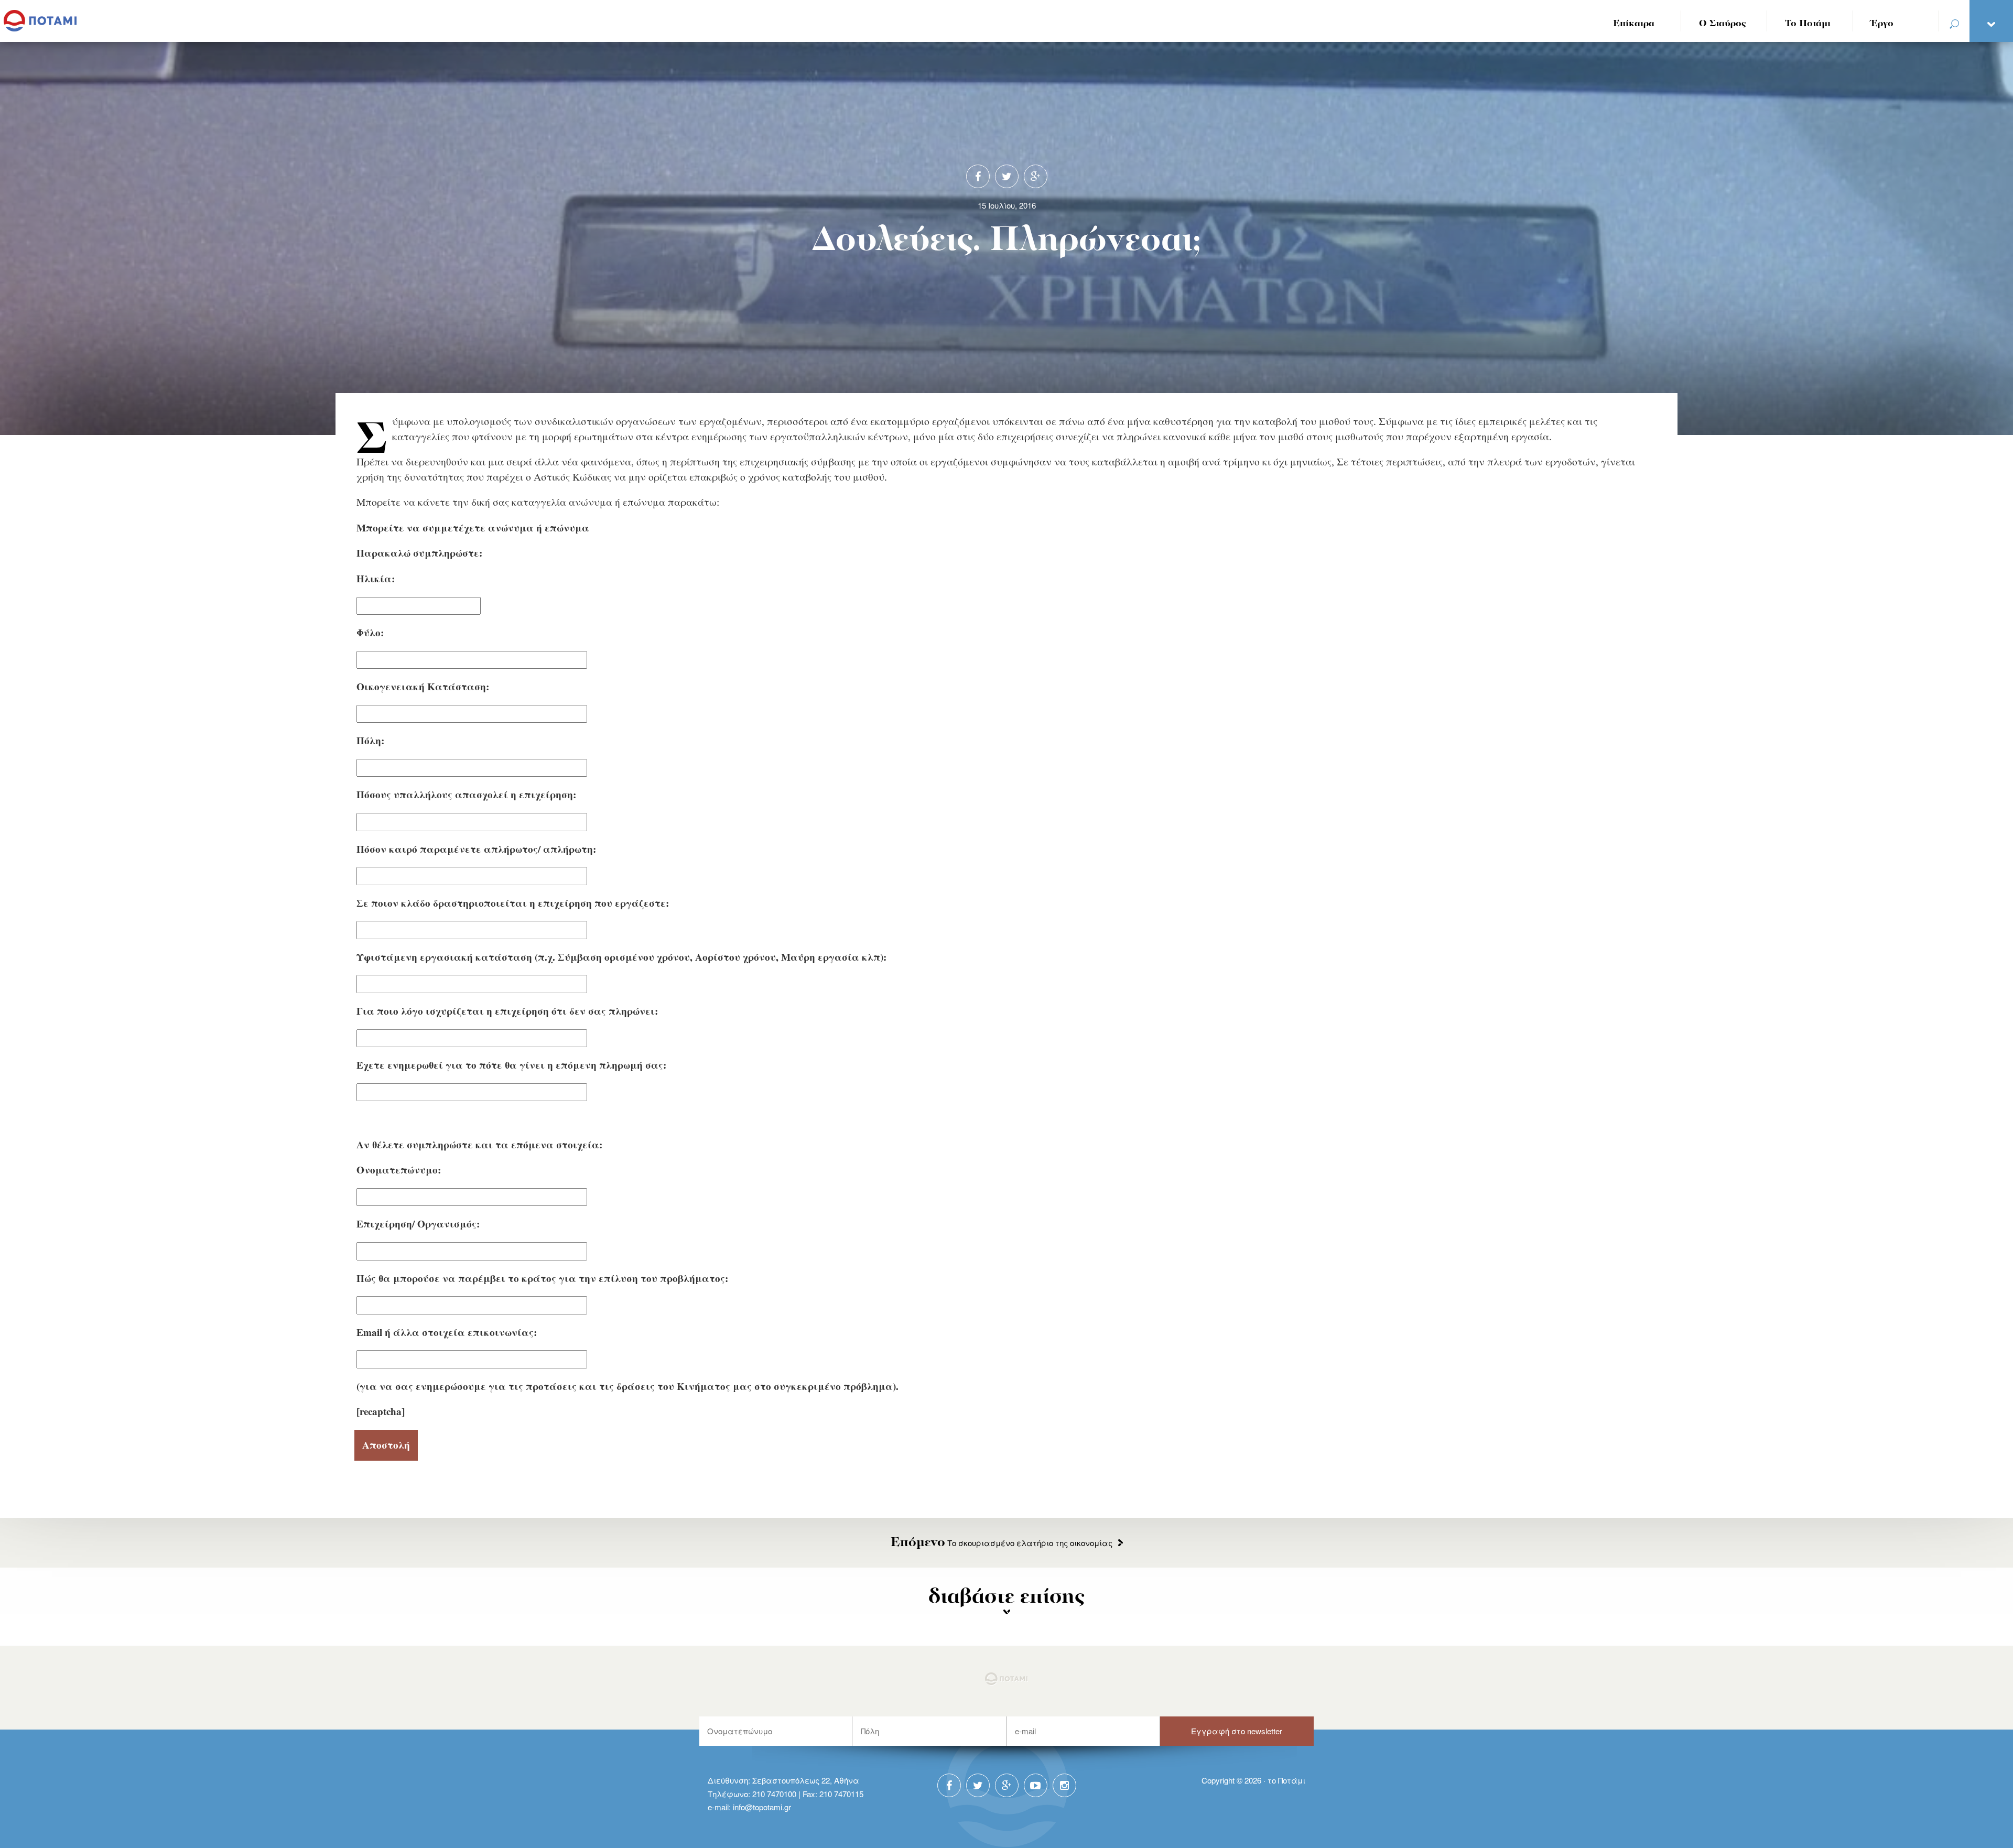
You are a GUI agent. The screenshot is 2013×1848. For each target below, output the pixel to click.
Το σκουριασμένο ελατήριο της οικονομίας (1002, 1543)
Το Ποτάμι (1808, 24)
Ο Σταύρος (1723, 24)
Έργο (1882, 24)
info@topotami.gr (762, 1807)
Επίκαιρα (1634, 24)
